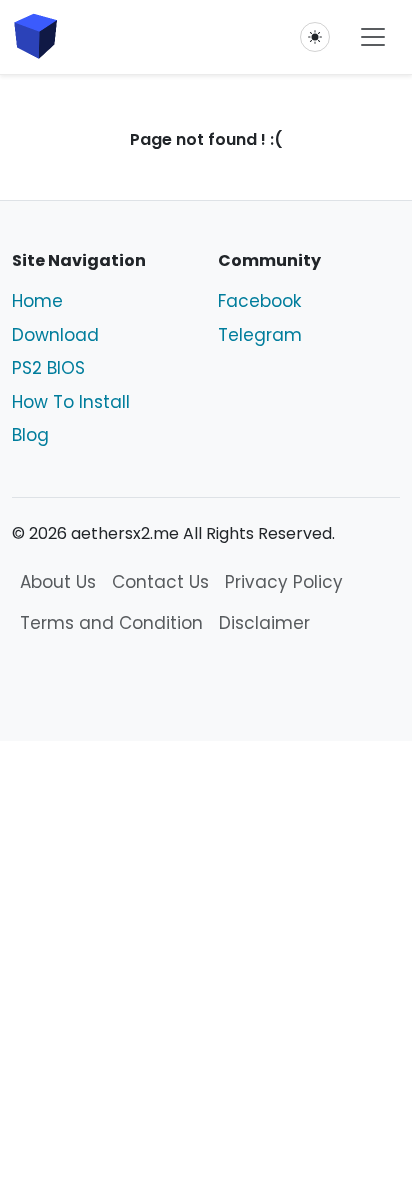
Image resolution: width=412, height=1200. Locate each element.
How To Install (71, 402)
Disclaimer (264, 623)
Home (37, 301)
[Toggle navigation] (373, 37)
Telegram (260, 335)
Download (55, 335)
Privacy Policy (284, 582)
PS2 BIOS (48, 368)
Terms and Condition (111, 623)
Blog (30, 435)
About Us (58, 582)
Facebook (259, 301)
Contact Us (160, 582)
